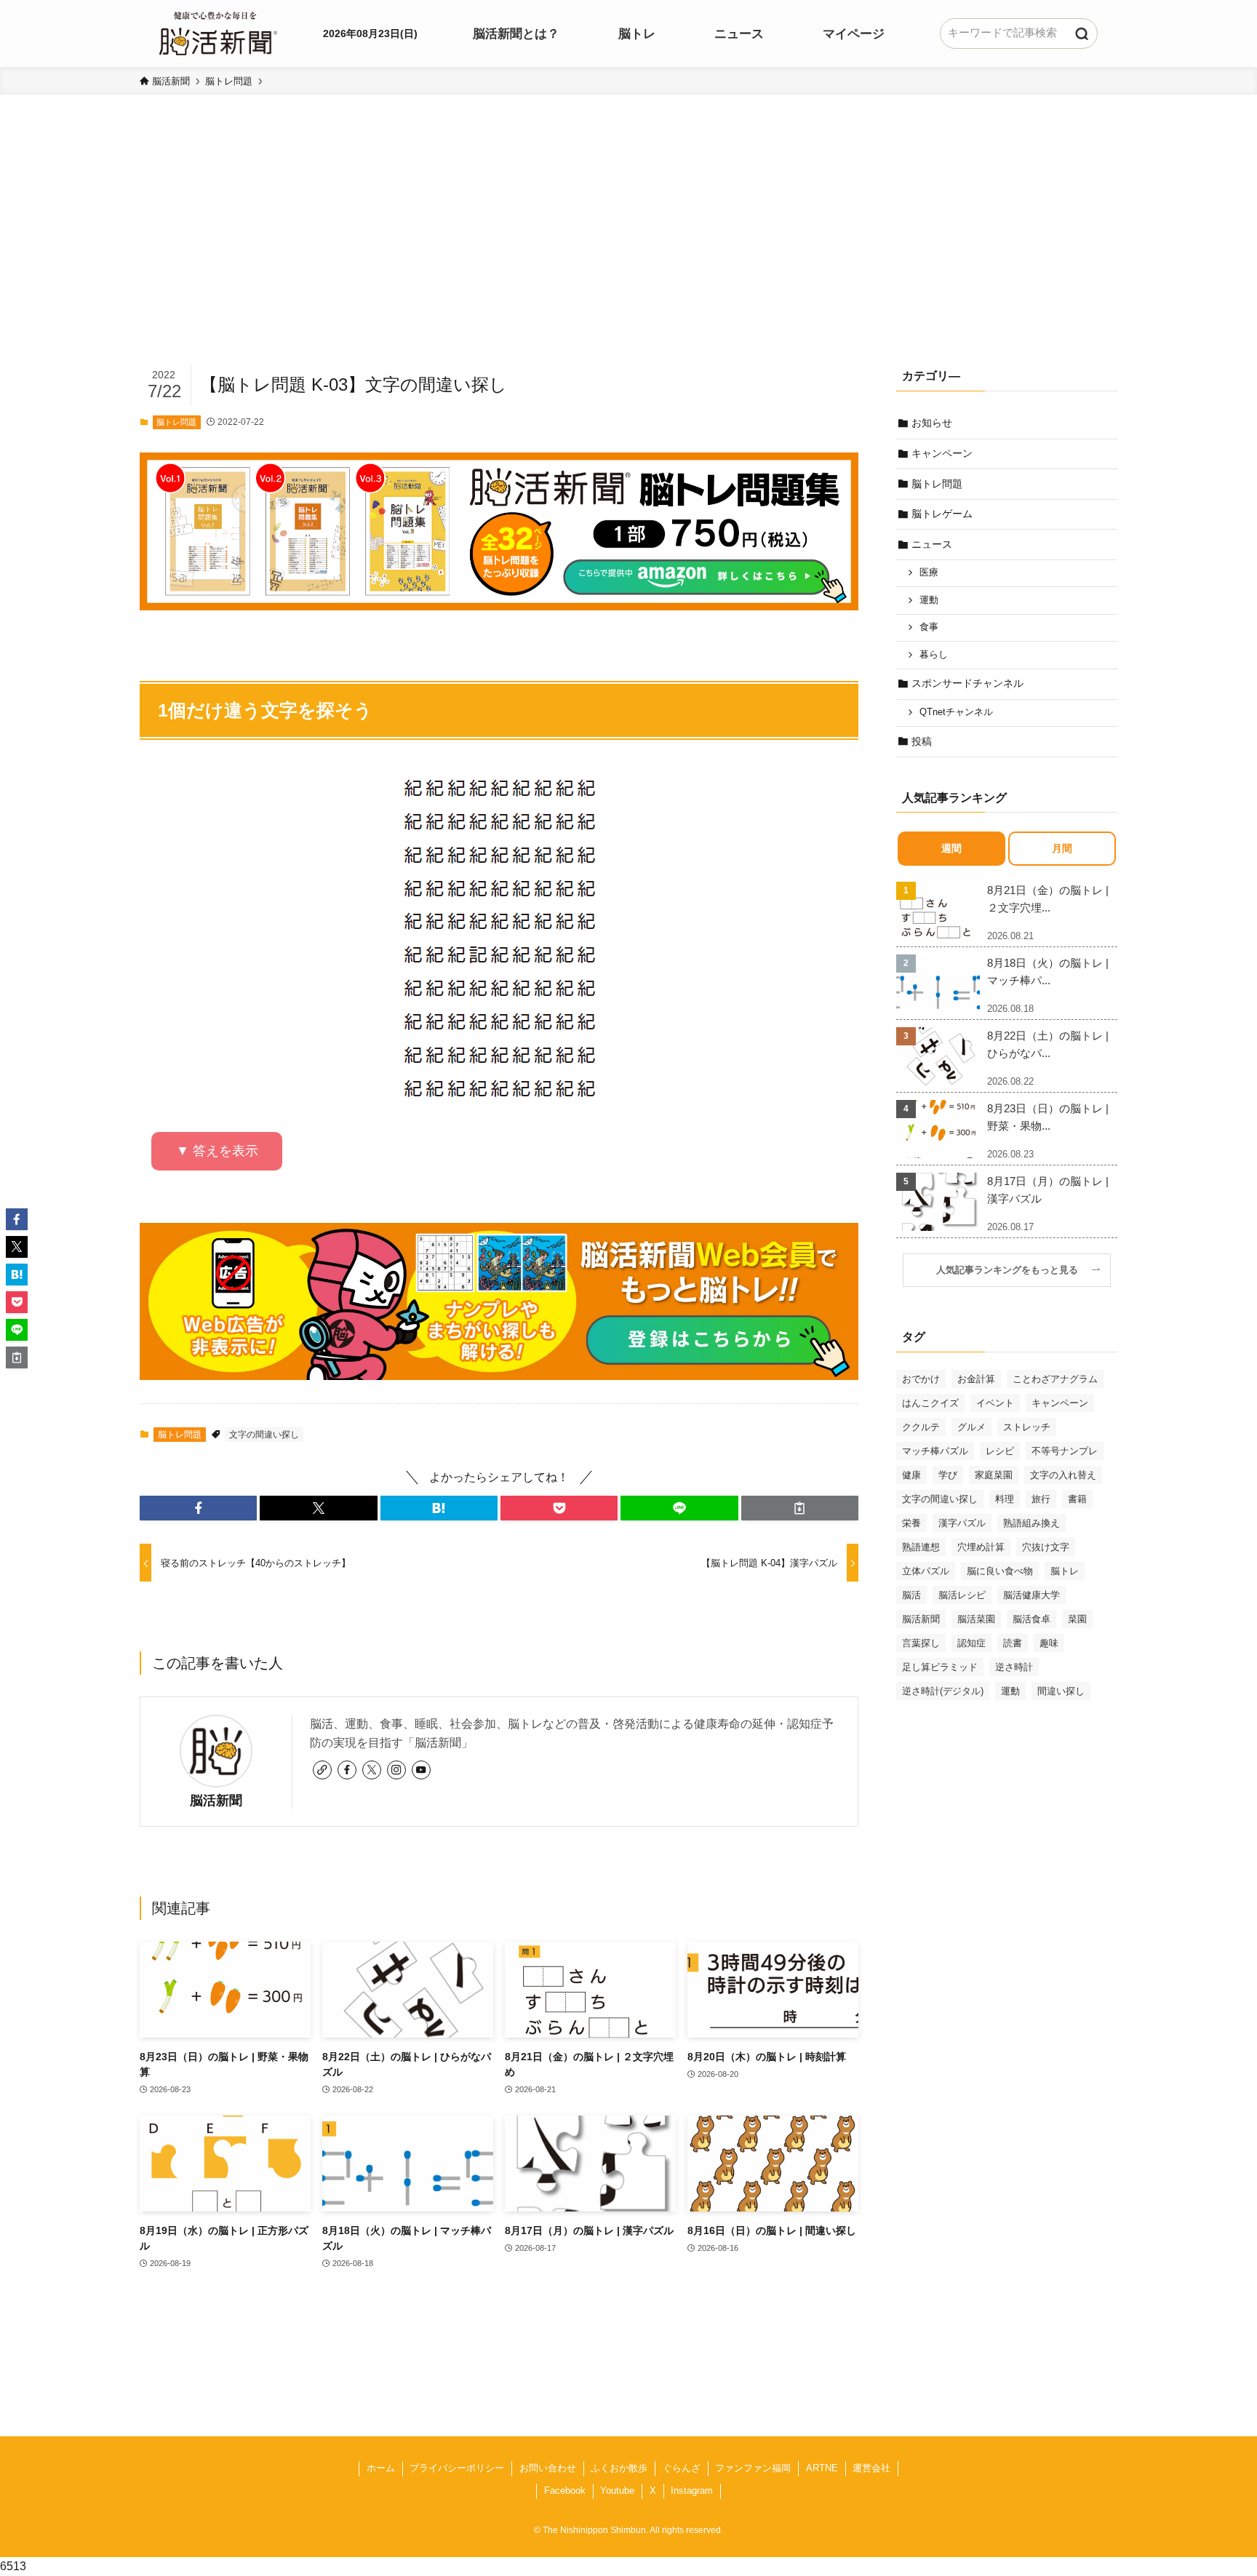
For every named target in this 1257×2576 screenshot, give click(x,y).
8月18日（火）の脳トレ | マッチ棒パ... (1048, 972)
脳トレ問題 (176, 422)
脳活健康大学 (1031, 1595)
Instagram (692, 2491)
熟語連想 (921, 1547)
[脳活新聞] (218, 31)
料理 (1005, 1499)
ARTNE (822, 2468)
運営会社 (871, 2468)
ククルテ (921, 1427)
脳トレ (1065, 1571)
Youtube (617, 2491)
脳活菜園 (976, 1619)
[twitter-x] (372, 1770)
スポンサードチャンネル (967, 683)
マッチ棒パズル (935, 1451)
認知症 (971, 1643)
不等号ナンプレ (1065, 1451)
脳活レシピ (962, 1595)
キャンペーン (942, 453)
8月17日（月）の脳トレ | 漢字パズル (1048, 1190)
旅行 (1041, 1499)
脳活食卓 (1031, 1619)
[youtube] (421, 1770)
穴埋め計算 (981, 1547)
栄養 (911, 1523)
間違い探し (1061, 1691)
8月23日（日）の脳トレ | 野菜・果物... (1048, 1117)
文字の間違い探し (264, 1435)
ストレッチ (1027, 1427)
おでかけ (921, 1379)
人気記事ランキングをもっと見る (1012, 1270)
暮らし (934, 655)
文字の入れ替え (1063, 1475)
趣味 (1049, 1643)
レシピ (1000, 1451)
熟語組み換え (1031, 1523)
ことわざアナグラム (1055, 1379)
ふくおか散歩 (619, 2468)
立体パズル (926, 1571)
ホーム (381, 2468)
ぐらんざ (682, 2468)
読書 (1013, 1643)
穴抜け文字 (1046, 1547)
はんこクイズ (930, 1403)
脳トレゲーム (942, 514)
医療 (929, 573)
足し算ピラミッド (940, 1667)
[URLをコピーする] (800, 1508)
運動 (929, 600)
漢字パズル (962, 1523)
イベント (995, 1403)
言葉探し (921, 1643)
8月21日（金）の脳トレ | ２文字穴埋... (1048, 899)
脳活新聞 (216, 1801)
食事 (929, 627)
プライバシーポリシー (457, 2468)
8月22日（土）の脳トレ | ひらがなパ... (1048, 1044)
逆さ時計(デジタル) (943, 1691)
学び (948, 1475)
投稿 (922, 741)
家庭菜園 (994, 1475)
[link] (322, 1770)
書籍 (1077, 1499)
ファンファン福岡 (753, 2468)
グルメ (971, 1427)
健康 (911, 1475)
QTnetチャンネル (956, 712)
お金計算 (976, 1379)
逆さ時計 (1014, 1667)
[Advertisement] (628, 252)
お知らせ (932, 423)
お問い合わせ (548, 2468)
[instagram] (396, 1770)
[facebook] (347, 1770)
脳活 (911, 1595)
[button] (198, 1508)
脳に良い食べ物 (1000, 1571)
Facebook (565, 2491)
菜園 (1077, 1619)
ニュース (932, 544)
